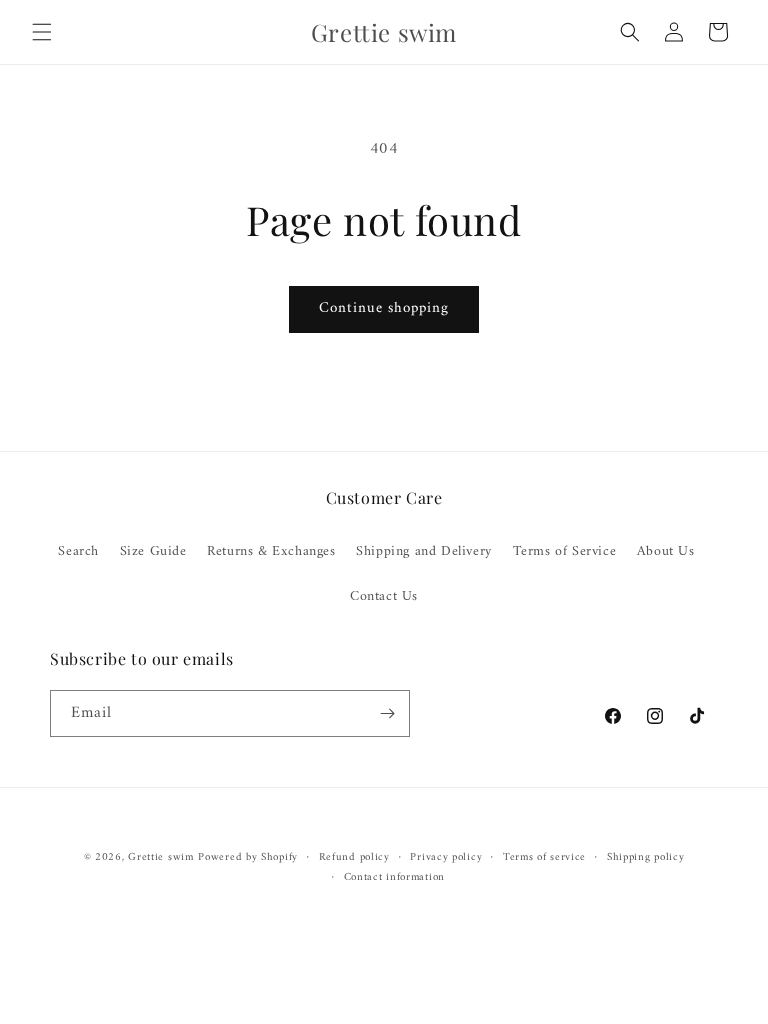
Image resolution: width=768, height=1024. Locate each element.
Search (78, 551)
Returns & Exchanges (271, 551)
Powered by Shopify (248, 857)
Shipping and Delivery (424, 551)
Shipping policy (646, 858)
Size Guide (153, 551)
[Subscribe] (387, 713)
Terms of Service (565, 551)
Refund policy (354, 858)
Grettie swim (160, 857)
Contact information (394, 878)
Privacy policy (446, 858)
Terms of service (544, 858)
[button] (42, 32)
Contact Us (384, 596)
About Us (666, 551)
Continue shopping (384, 308)
